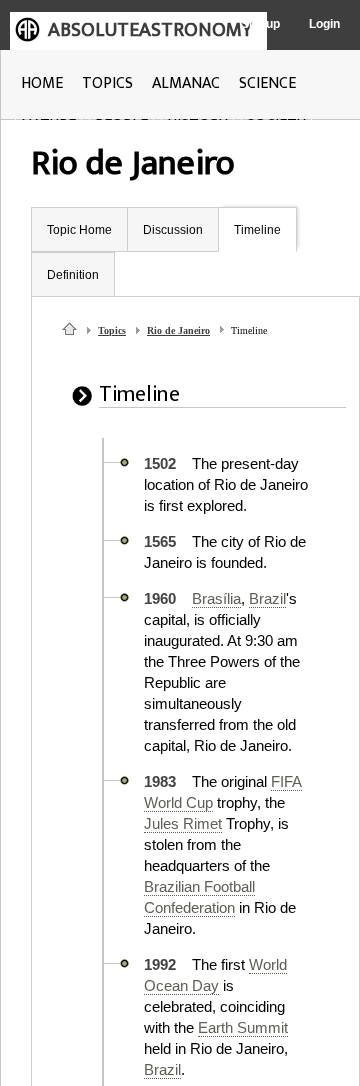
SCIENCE (267, 83)
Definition (73, 275)
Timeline (257, 230)
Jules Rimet (183, 823)
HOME (42, 83)
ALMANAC (186, 83)
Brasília (216, 598)
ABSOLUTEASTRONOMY (150, 30)
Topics (112, 330)
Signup (260, 24)
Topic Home (79, 230)
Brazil (267, 598)
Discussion (173, 230)
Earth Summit (243, 1027)
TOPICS (107, 83)
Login (324, 24)
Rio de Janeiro (178, 330)
